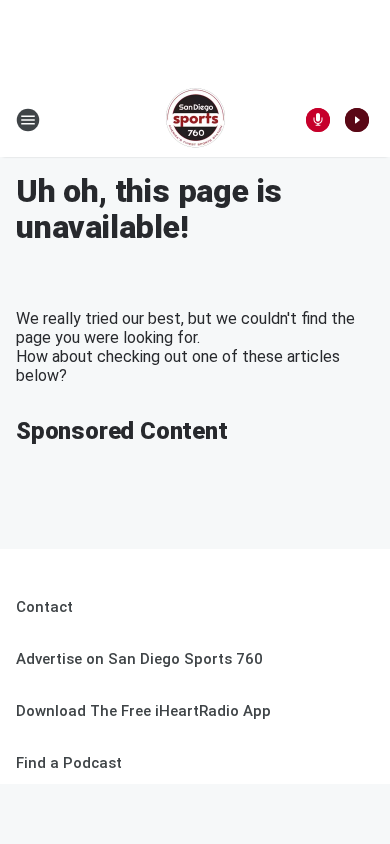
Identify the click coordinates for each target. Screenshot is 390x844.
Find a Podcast (69, 763)
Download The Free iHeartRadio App (143, 711)
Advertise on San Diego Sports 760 (139, 659)
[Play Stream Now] (357, 120)
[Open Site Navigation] (28, 120)
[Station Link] (195, 120)
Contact (44, 607)
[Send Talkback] (318, 120)
